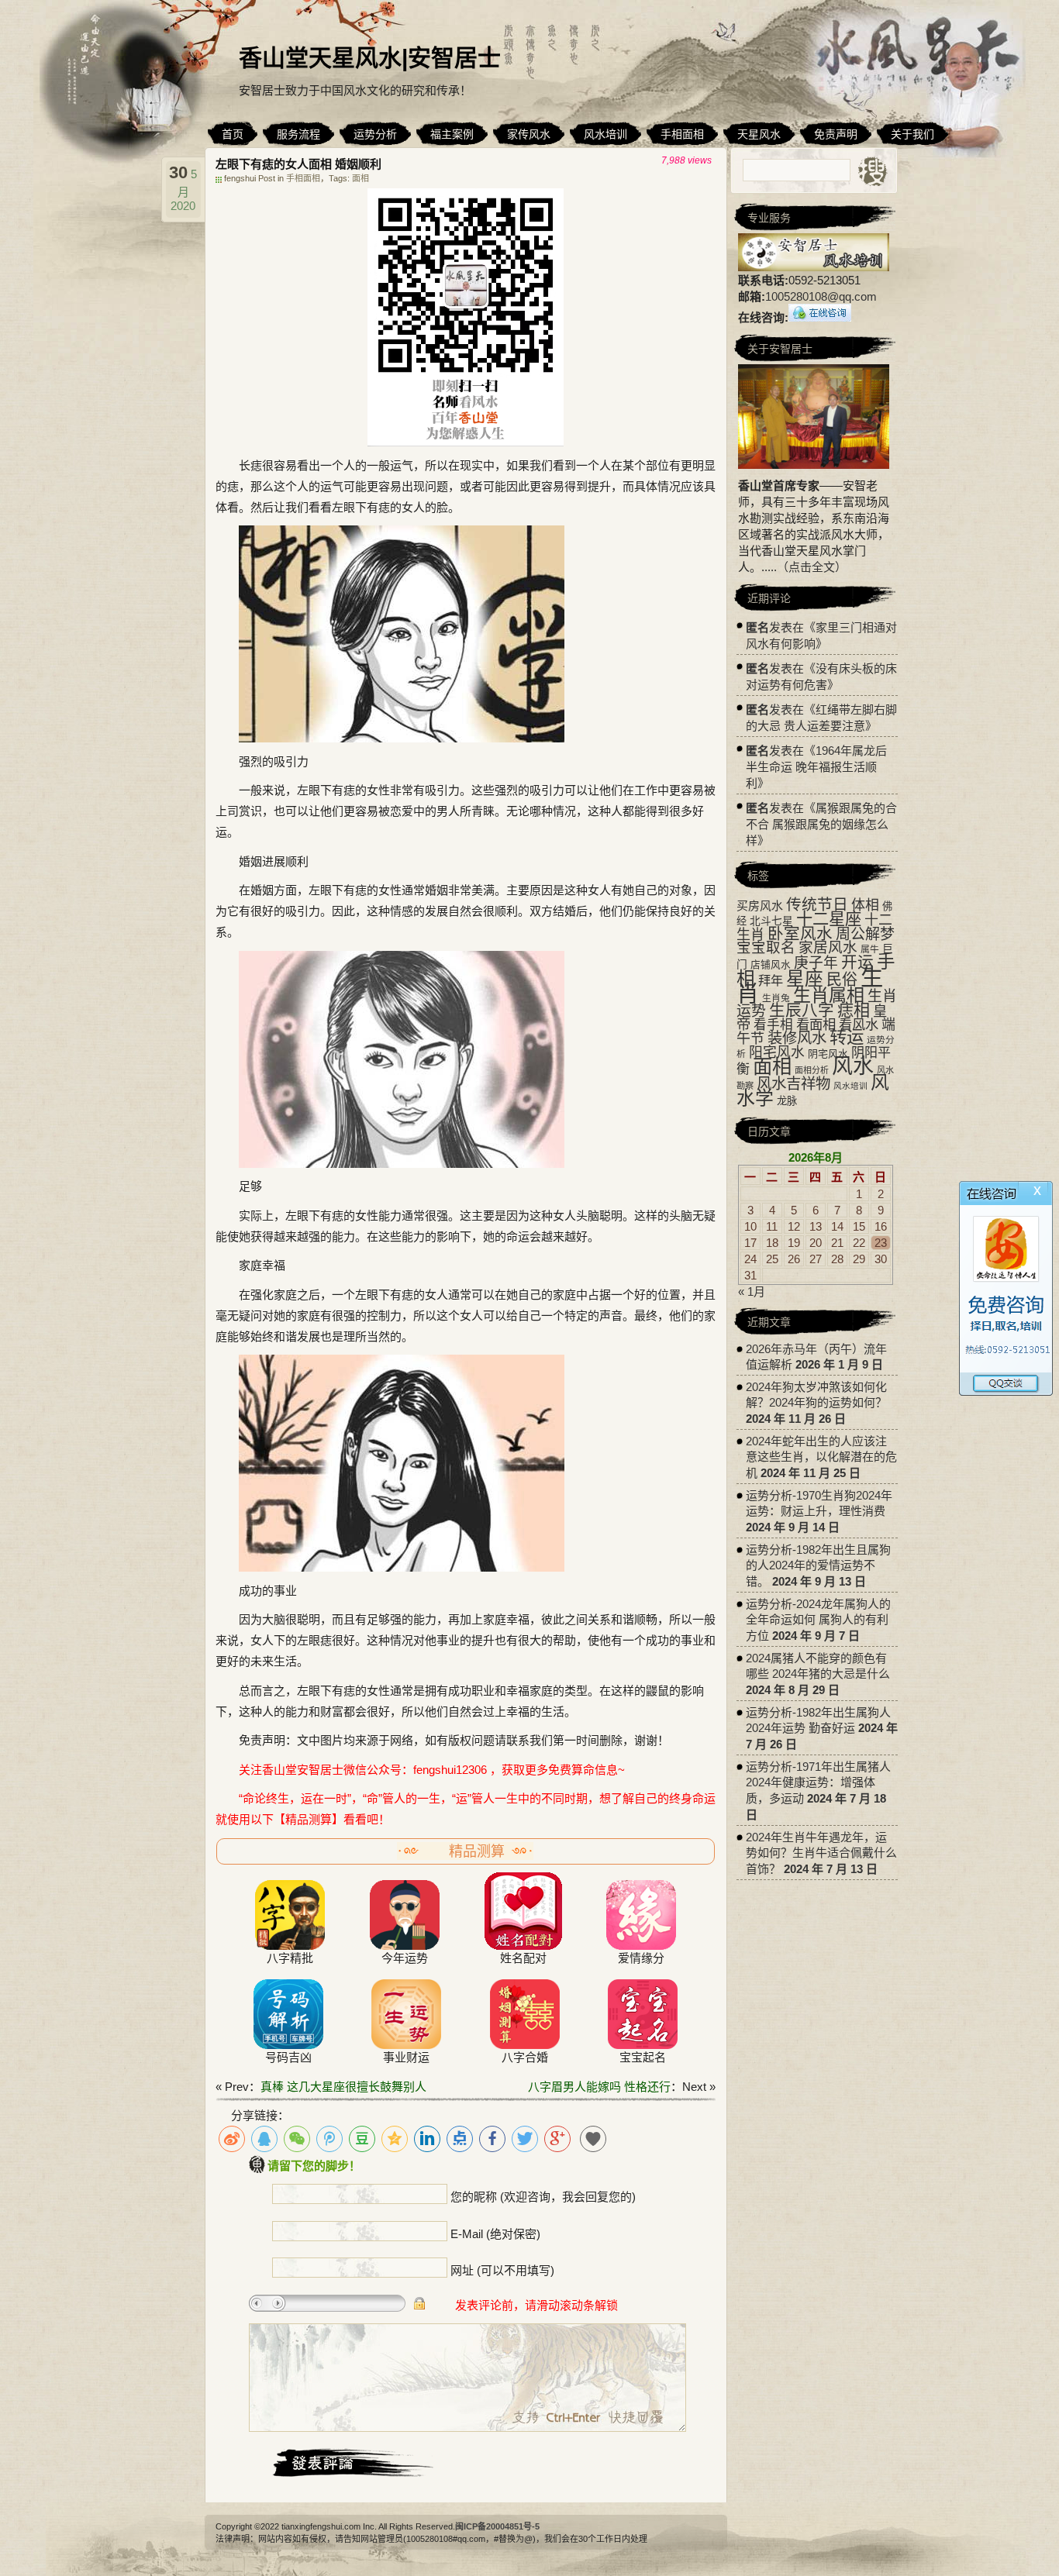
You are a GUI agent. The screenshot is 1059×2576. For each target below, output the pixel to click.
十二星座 (829, 919)
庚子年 (816, 963)
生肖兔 (776, 998)
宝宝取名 (766, 947)
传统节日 (817, 904)
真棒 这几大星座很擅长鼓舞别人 (343, 2087)
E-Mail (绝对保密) (495, 2234)
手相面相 (303, 178)
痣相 (854, 1010)
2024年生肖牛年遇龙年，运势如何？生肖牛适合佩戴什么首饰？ (821, 1853)
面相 (360, 178)
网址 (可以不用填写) (502, 2270)
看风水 (859, 1025)
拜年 (771, 980)
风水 (853, 1066)
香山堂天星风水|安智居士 (370, 58)
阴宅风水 (828, 1054)
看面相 (816, 1025)
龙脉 (787, 1101)
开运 (857, 962)
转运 (847, 1037)
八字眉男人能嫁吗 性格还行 (599, 2087)
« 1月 (752, 1291)
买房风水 (760, 906)
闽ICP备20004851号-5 (497, 2526)
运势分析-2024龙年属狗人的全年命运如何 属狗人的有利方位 (818, 1620)
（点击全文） (812, 567)
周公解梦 (865, 934)
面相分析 (812, 1070)
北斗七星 (771, 921)
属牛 (870, 949)
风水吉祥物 (793, 1083)
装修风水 (797, 1038)
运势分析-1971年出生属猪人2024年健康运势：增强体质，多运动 (818, 1782)
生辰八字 (802, 1010)
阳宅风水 (777, 1052)
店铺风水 (771, 965)
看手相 (773, 1025)
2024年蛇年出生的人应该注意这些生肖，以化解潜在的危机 (821, 1457)
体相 (865, 905)
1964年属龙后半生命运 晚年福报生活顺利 (816, 767)
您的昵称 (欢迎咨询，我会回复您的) (543, 2197)
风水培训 (850, 1086)
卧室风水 (800, 933)
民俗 (842, 980)
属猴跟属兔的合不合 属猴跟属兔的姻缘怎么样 (821, 824)
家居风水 (828, 947)
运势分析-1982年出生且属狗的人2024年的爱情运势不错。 (818, 1565)
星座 (805, 979)
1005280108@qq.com (821, 296)
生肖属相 (829, 995)
